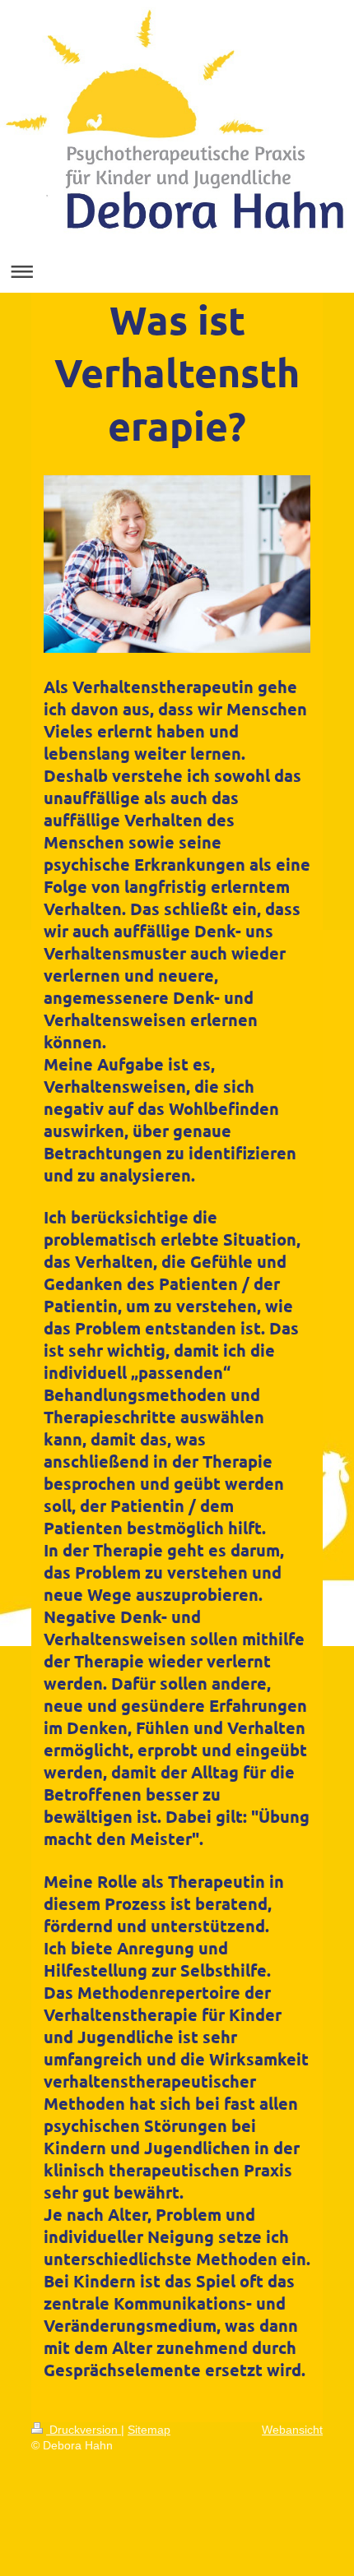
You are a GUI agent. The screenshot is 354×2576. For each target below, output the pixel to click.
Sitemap (149, 2430)
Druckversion (84, 2430)
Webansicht (292, 2430)
